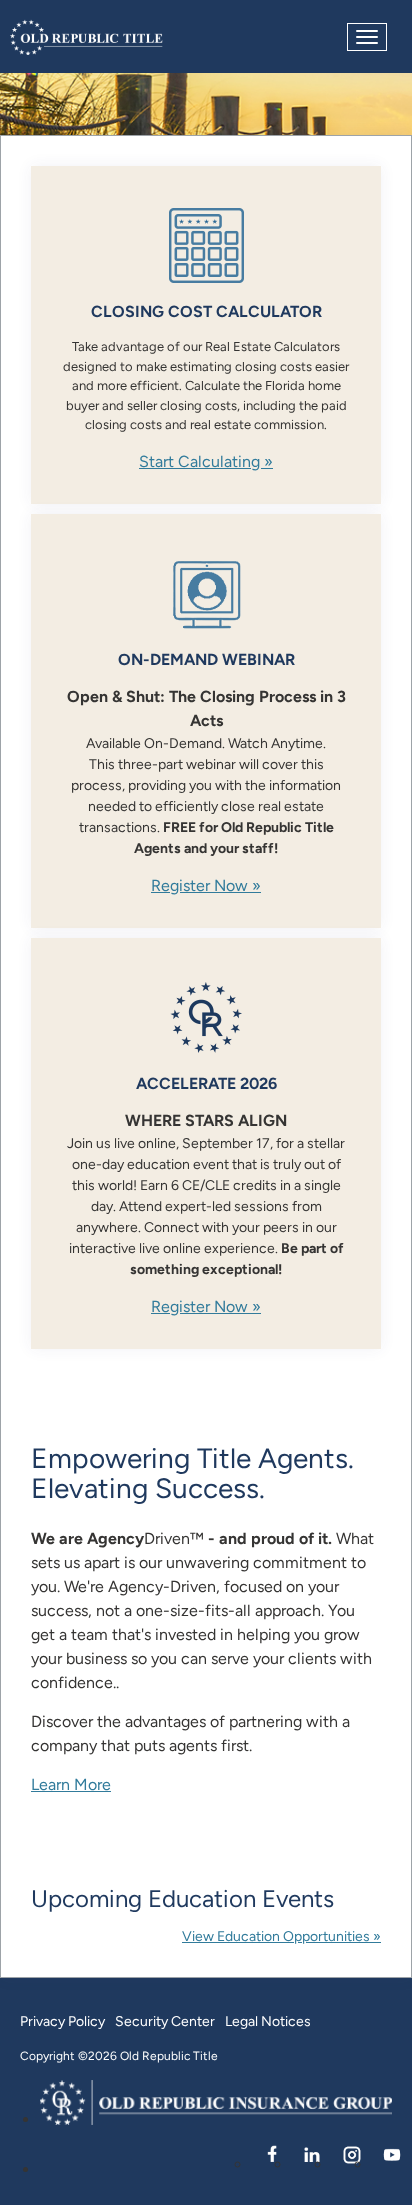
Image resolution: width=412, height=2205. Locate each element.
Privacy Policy (62, 2021)
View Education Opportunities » (281, 1936)
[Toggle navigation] (367, 37)
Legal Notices (268, 2021)
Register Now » (206, 885)
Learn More (71, 1784)
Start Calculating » (206, 461)
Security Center (165, 2021)
